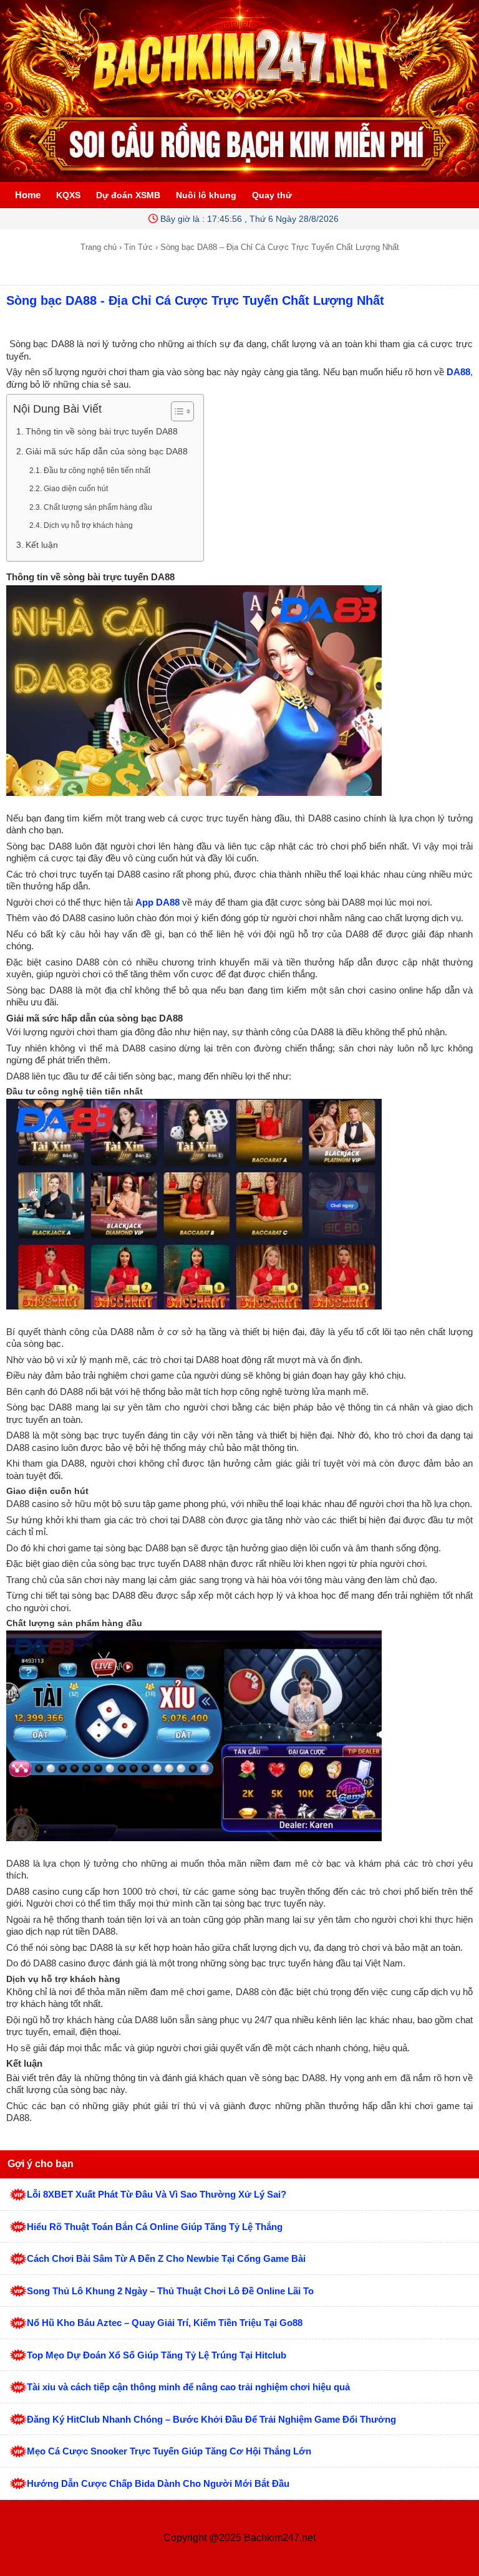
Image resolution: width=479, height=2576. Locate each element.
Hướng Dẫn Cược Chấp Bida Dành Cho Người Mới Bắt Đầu (158, 2483)
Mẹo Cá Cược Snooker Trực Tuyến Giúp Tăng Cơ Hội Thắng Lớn (169, 2451)
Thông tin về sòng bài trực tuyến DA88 (102, 432)
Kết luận (42, 545)
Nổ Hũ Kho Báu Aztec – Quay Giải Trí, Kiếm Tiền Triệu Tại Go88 (165, 2323)
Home (28, 195)
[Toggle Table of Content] (176, 411)
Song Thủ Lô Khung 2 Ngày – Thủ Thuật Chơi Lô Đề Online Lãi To (170, 2291)
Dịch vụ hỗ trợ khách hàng (88, 525)
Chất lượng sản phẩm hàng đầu (98, 507)
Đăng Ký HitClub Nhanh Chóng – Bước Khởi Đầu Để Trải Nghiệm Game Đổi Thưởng (211, 2419)
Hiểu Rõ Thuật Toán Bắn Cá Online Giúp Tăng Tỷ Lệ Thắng (155, 2227)
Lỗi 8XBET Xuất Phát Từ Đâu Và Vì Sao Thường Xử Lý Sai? (157, 2194)
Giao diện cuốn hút (76, 489)
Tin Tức (138, 247)
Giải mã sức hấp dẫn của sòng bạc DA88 (107, 452)
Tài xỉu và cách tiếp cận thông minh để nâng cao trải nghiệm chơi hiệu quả (188, 2387)
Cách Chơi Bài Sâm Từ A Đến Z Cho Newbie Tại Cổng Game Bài (166, 2258)
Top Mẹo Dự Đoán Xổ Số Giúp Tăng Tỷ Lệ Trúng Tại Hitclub (157, 2355)
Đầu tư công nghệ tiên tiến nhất (97, 471)
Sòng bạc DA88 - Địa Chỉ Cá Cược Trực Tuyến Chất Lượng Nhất (195, 300)
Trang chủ (99, 247)
